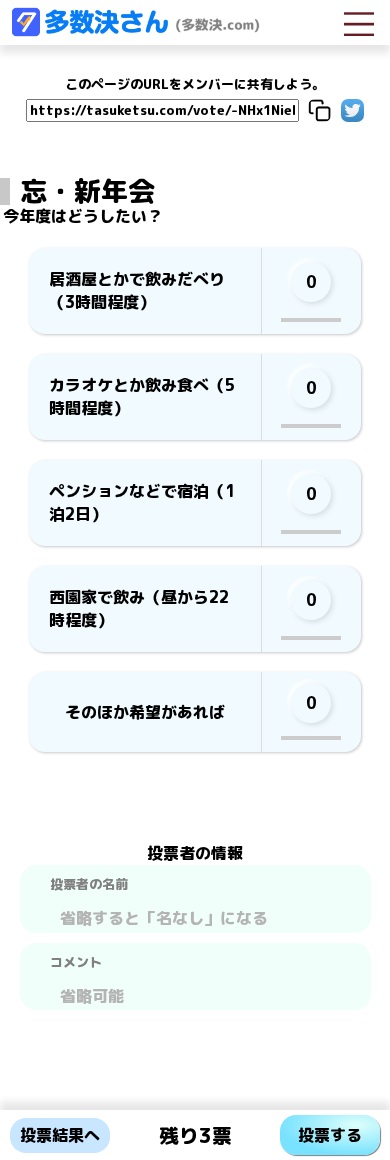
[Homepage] (135, 31)
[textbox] (195, 915)
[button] (319, 110)
